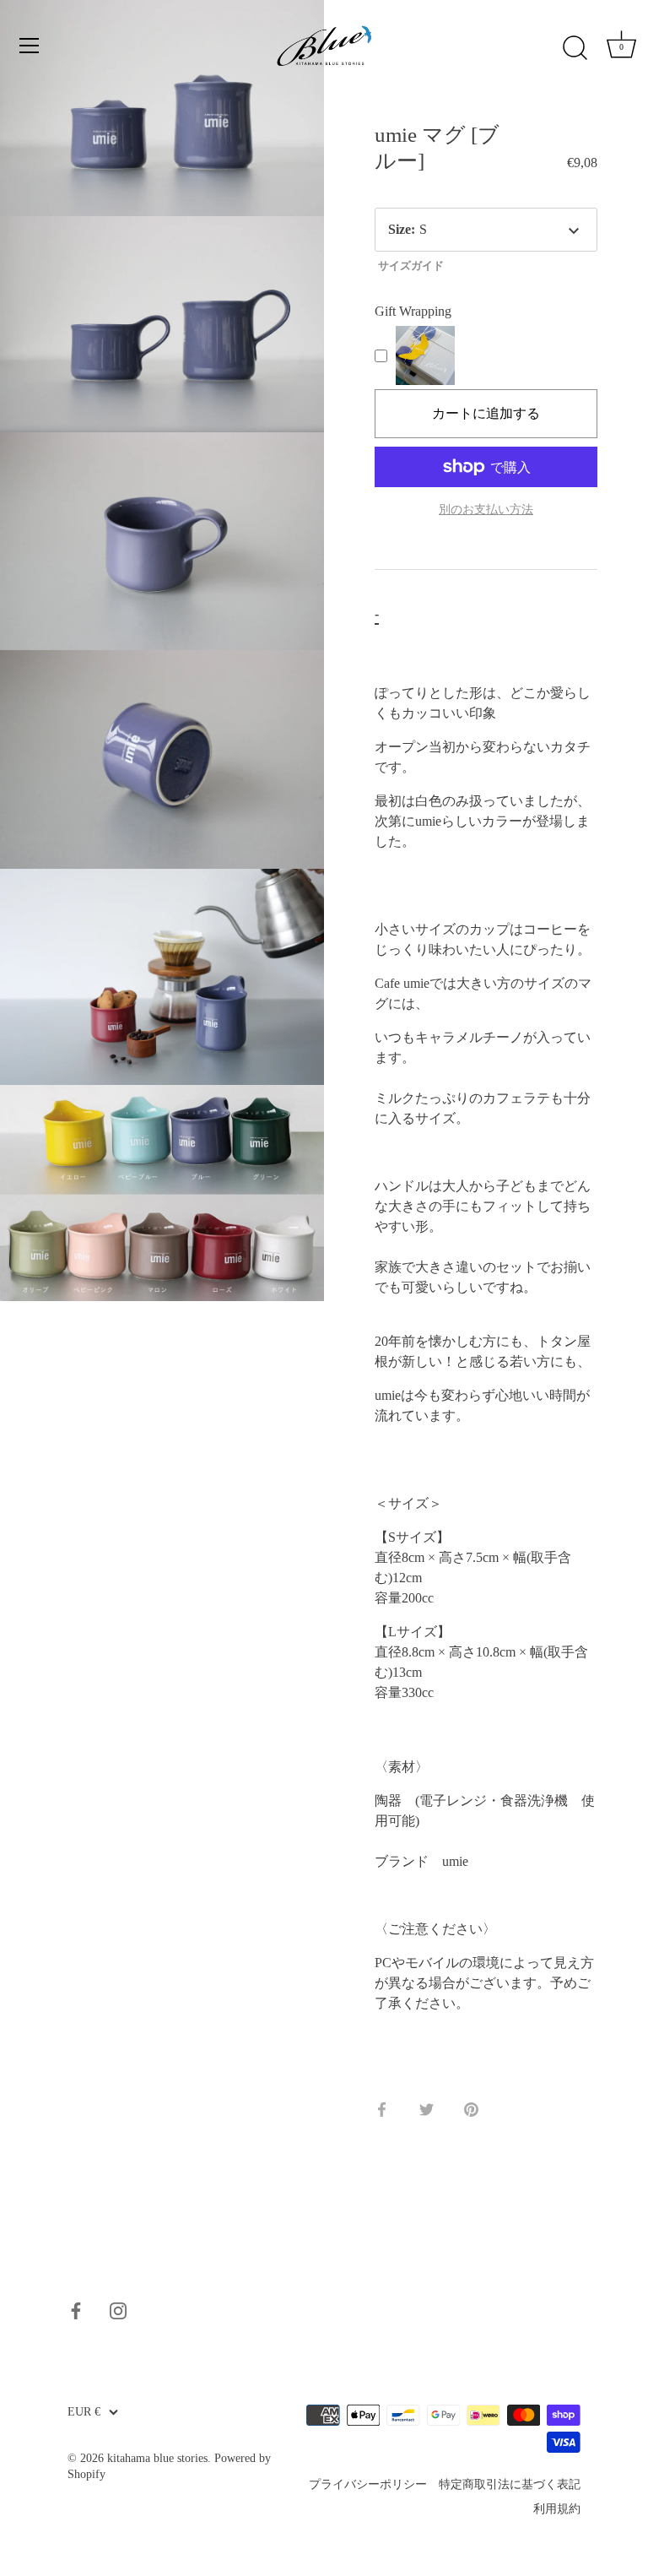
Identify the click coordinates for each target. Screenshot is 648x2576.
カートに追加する (486, 413)
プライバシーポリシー (368, 2484)
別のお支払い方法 (486, 509)
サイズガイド (411, 266)
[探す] (575, 48)
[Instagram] (118, 2310)
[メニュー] (30, 46)
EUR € (84, 2412)
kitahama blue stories (157, 2458)
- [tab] (377, 613)
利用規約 (557, 2509)
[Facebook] (76, 2310)
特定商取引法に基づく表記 (510, 2484)
